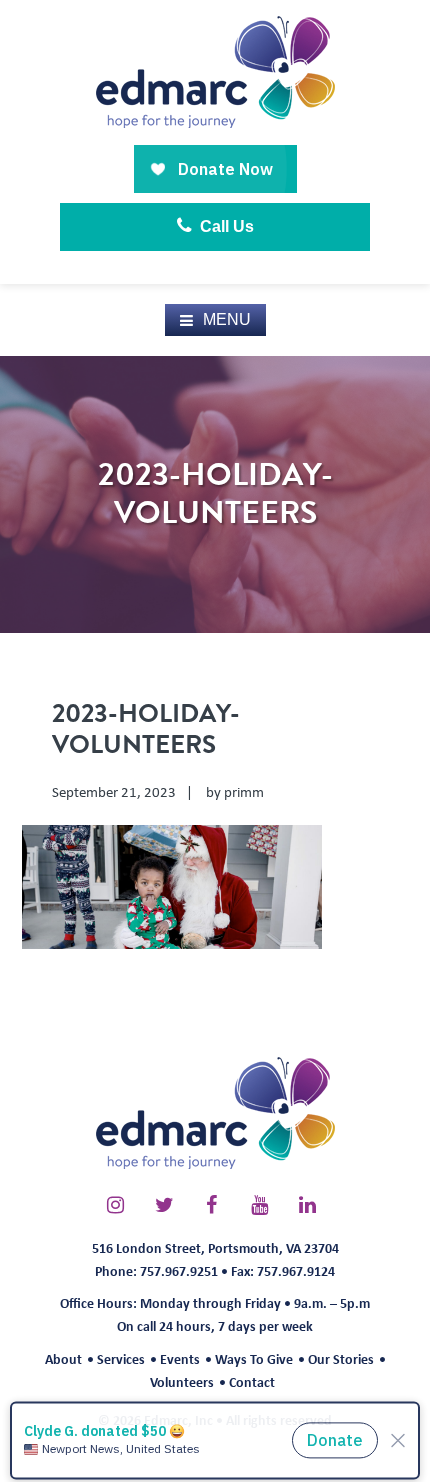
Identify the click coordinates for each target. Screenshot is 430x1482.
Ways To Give (254, 1358)
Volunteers (182, 1381)
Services (121, 1358)
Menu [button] (227, 319)
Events (180, 1358)
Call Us (225, 226)
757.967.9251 (179, 1270)
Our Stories (341, 1358)
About (63, 1358)
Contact (252, 1381)
